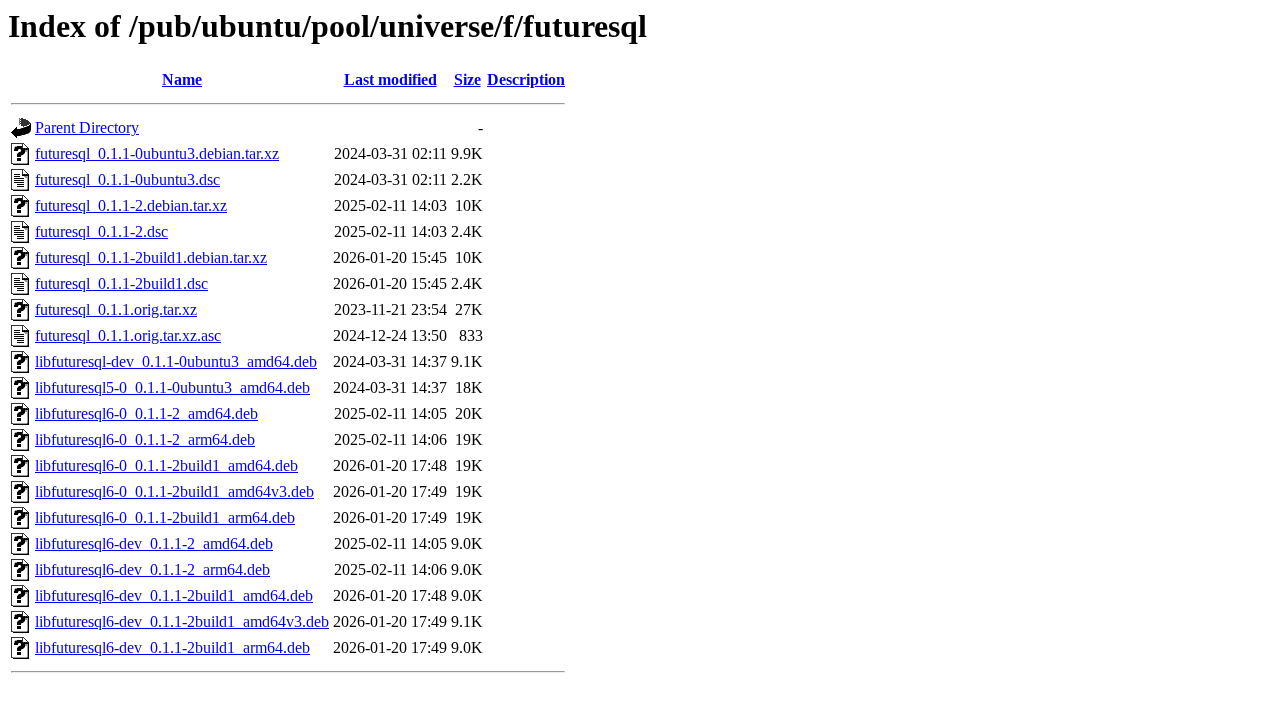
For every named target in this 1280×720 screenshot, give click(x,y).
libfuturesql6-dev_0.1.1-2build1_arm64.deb (172, 647)
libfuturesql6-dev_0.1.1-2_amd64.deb (154, 543)
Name (182, 79)
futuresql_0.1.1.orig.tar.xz (116, 309)
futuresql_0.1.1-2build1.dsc (121, 283)
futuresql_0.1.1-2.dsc (101, 231)
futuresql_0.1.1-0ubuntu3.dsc (127, 179)
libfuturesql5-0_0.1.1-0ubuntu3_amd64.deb (172, 387)
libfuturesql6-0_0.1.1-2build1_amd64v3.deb (174, 491)
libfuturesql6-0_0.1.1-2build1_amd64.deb (166, 465)
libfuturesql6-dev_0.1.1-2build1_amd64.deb (174, 595)
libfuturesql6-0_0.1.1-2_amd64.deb (146, 413)
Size (467, 79)
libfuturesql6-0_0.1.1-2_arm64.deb (145, 439)
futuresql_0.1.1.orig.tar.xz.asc (128, 335)
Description (526, 79)
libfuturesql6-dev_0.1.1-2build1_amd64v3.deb (182, 621)
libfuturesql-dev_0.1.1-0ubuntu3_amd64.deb (176, 361)
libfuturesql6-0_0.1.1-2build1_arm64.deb (165, 517)
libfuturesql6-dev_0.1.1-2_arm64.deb (152, 569)
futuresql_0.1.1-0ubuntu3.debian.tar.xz (157, 153)
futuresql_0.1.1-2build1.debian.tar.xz (151, 257)
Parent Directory (87, 127)
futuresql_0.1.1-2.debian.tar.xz (131, 205)
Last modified (390, 79)
